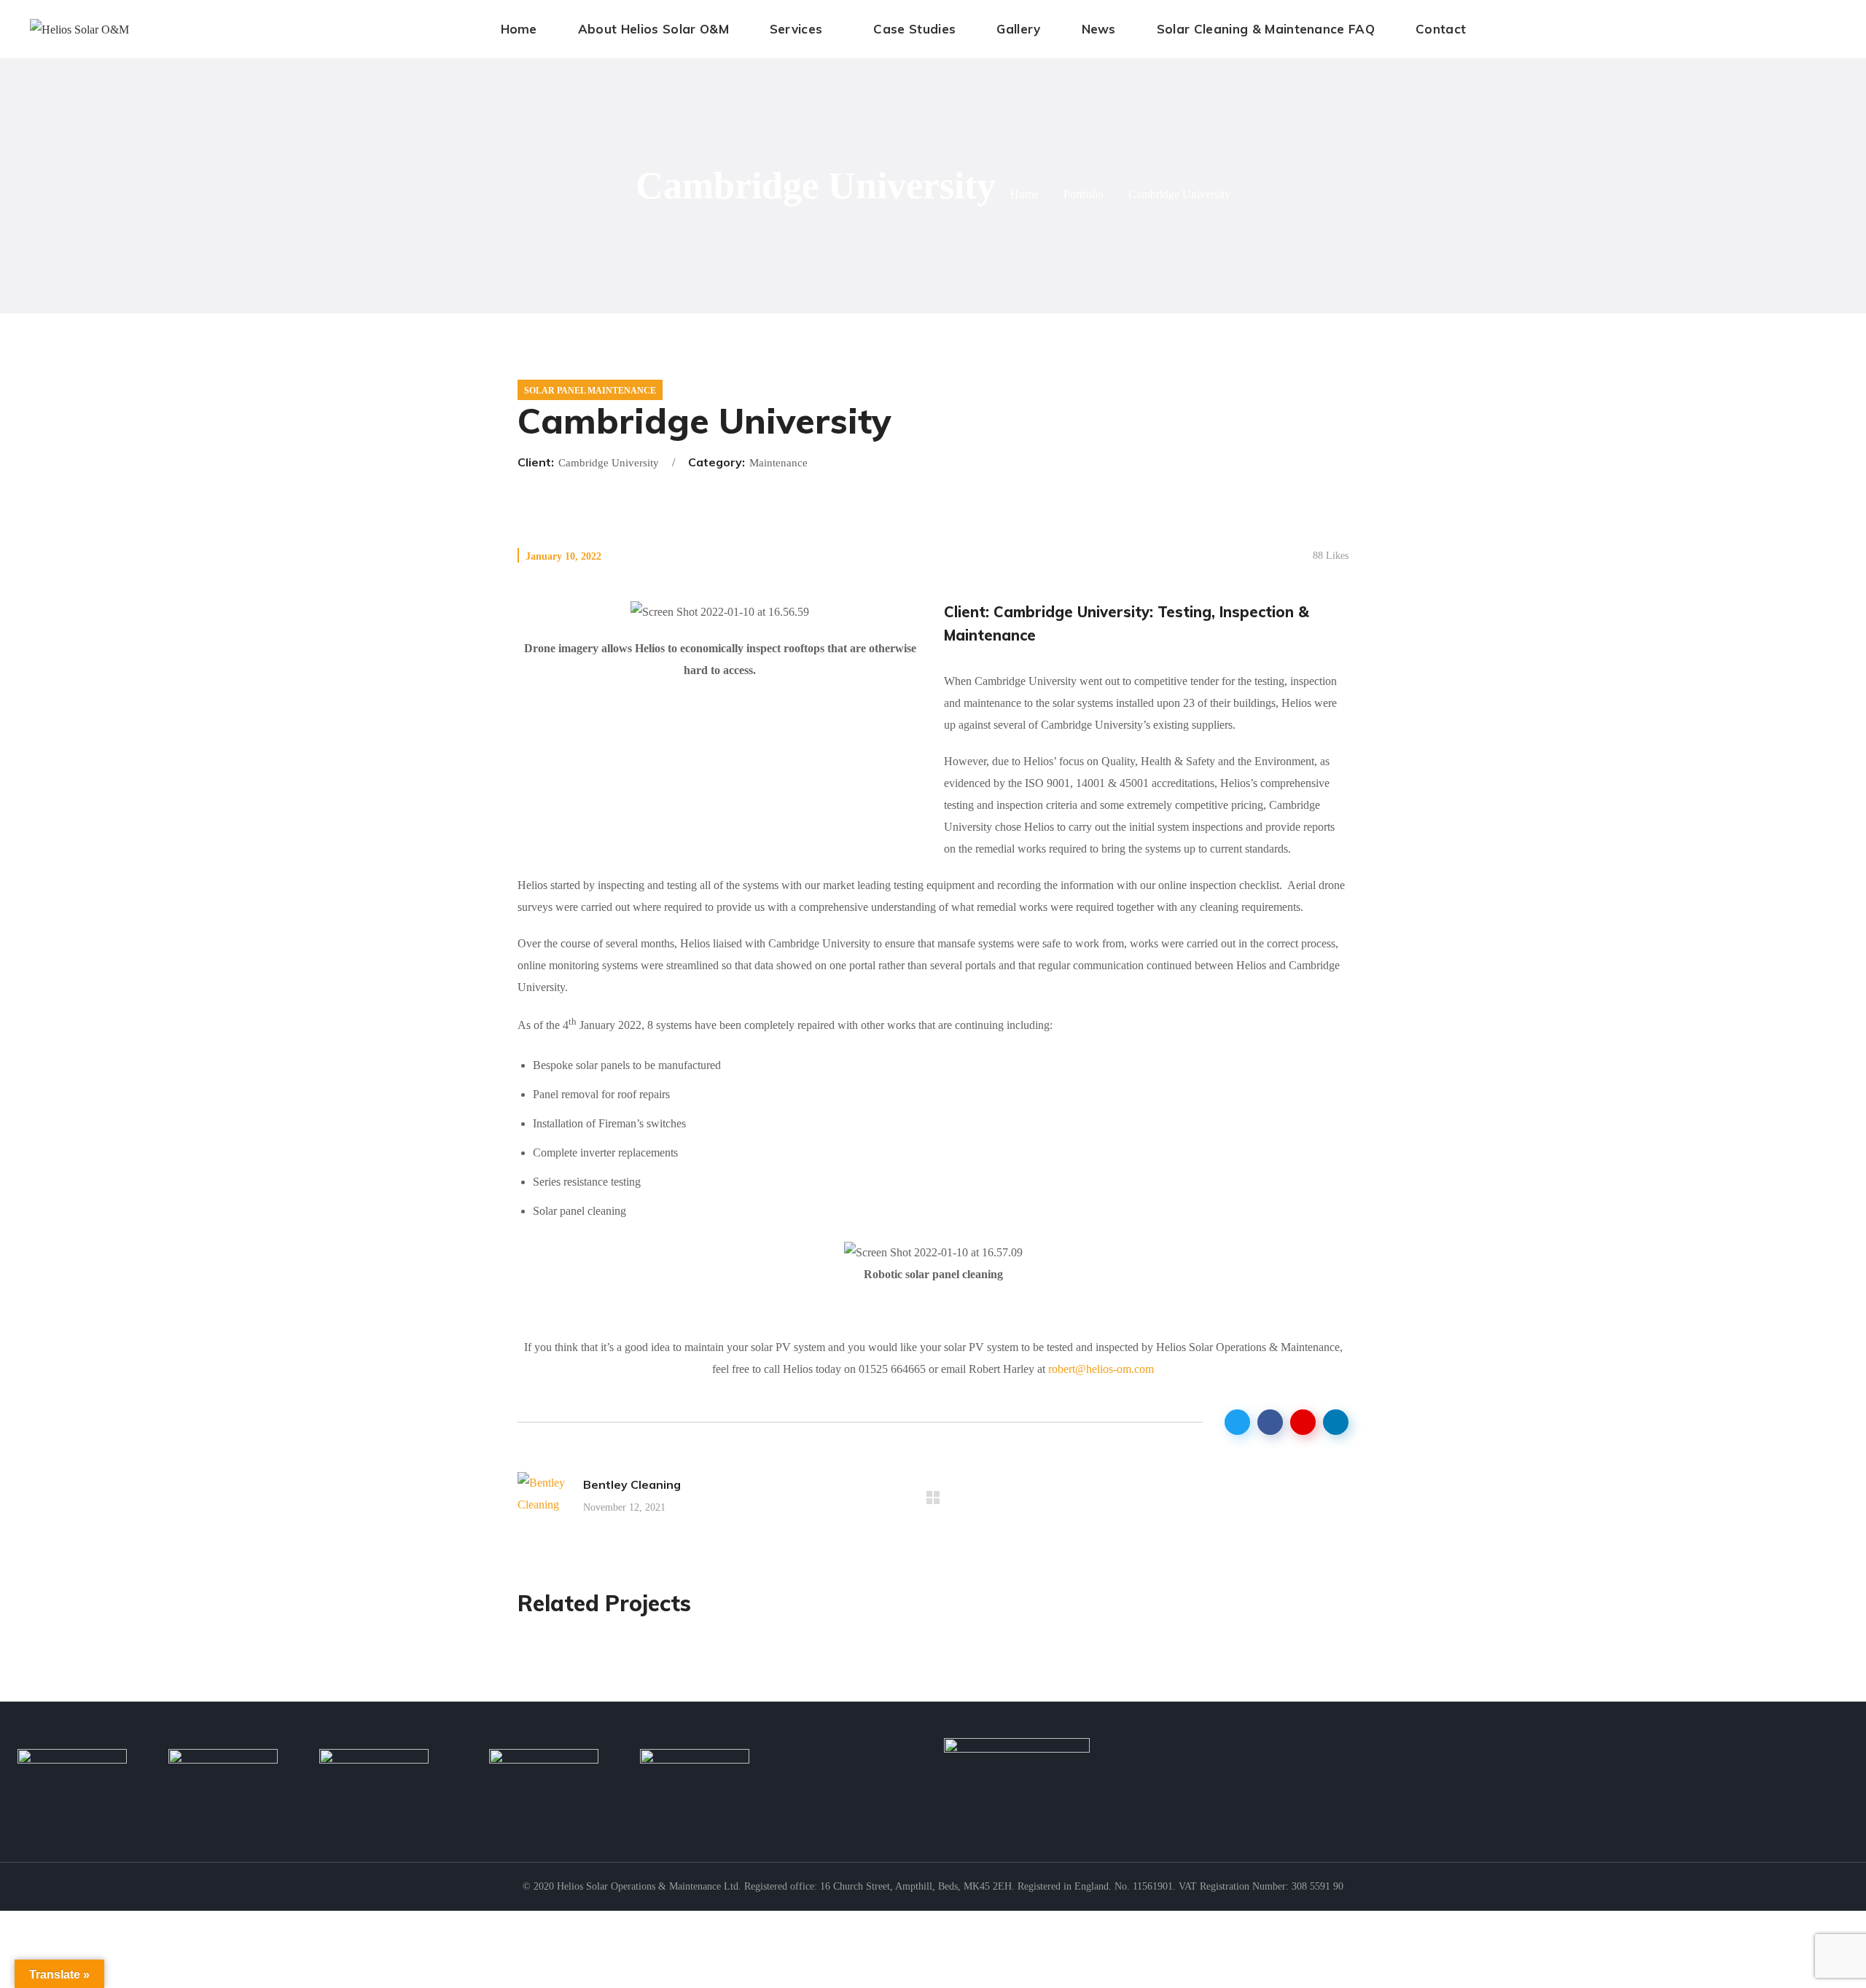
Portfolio (1084, 194)
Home (1024, 194)
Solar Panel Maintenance (590, 391)
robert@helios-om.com (1101, 1369)
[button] (1838, 29)
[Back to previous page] (933, 1498)
